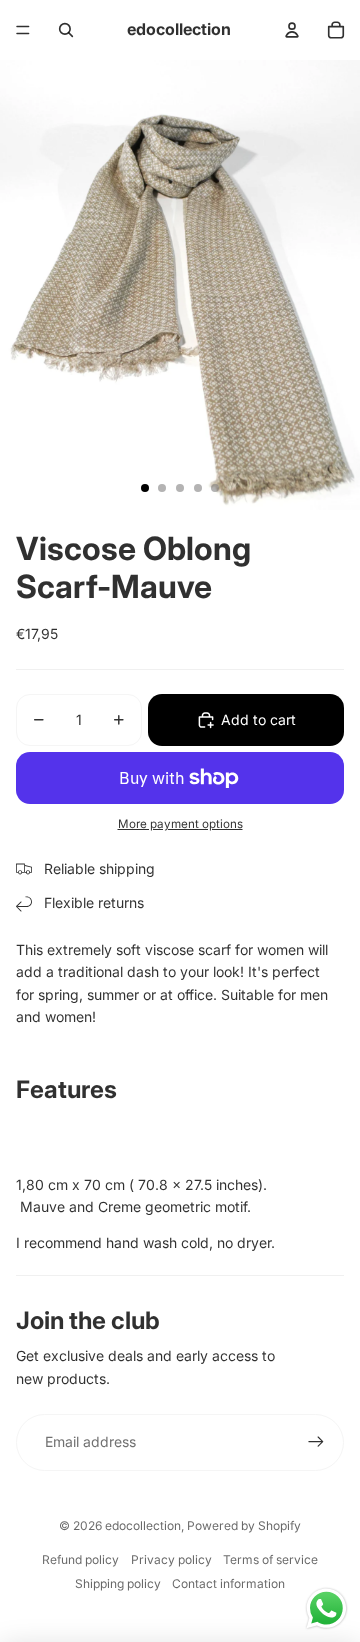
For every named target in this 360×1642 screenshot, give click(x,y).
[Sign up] (316, 1442)
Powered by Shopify (244, 1525)
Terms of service (270, 1559)
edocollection (143, 1525)
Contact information (228, 1583)
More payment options (180, 824)
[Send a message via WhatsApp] (326, 1608)
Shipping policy (118, 1583)
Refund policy (80, 1559)
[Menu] (23, 30)
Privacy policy (171, 1559)
